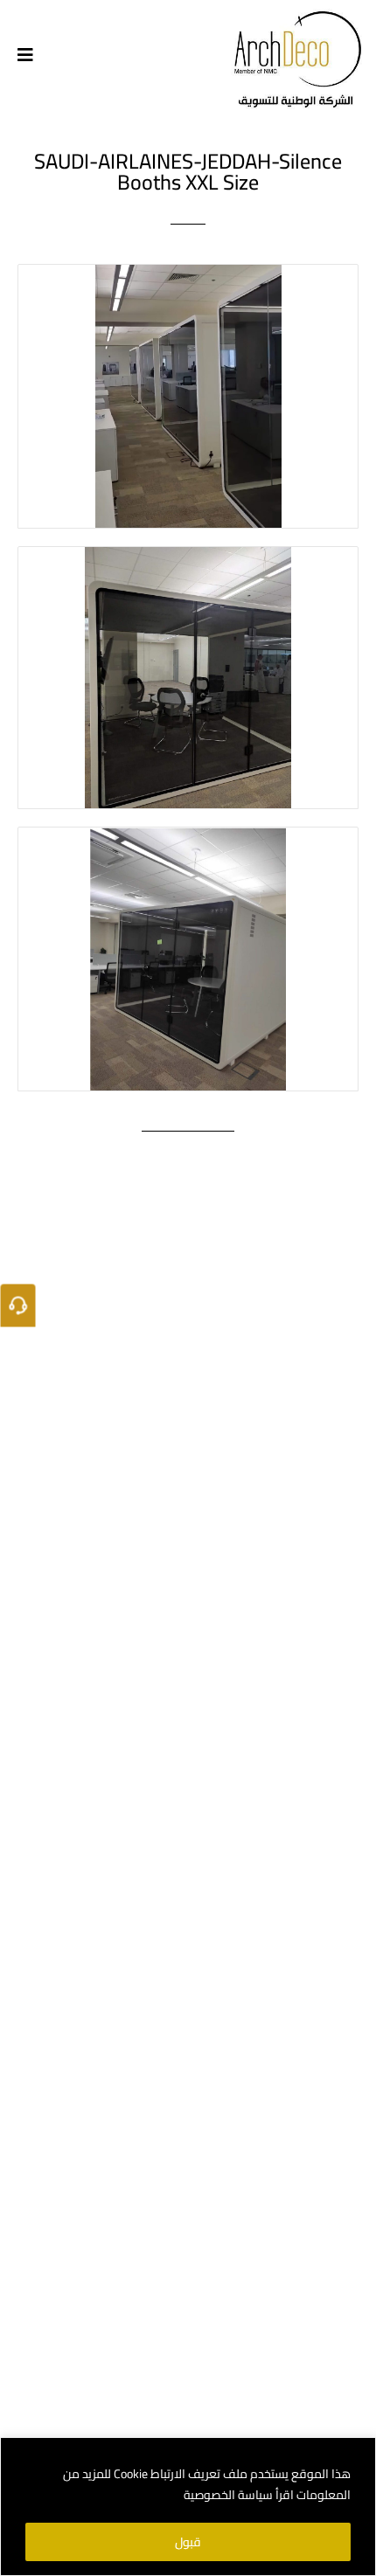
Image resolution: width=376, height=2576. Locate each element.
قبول (188, 2542)
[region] (188, 2507)
